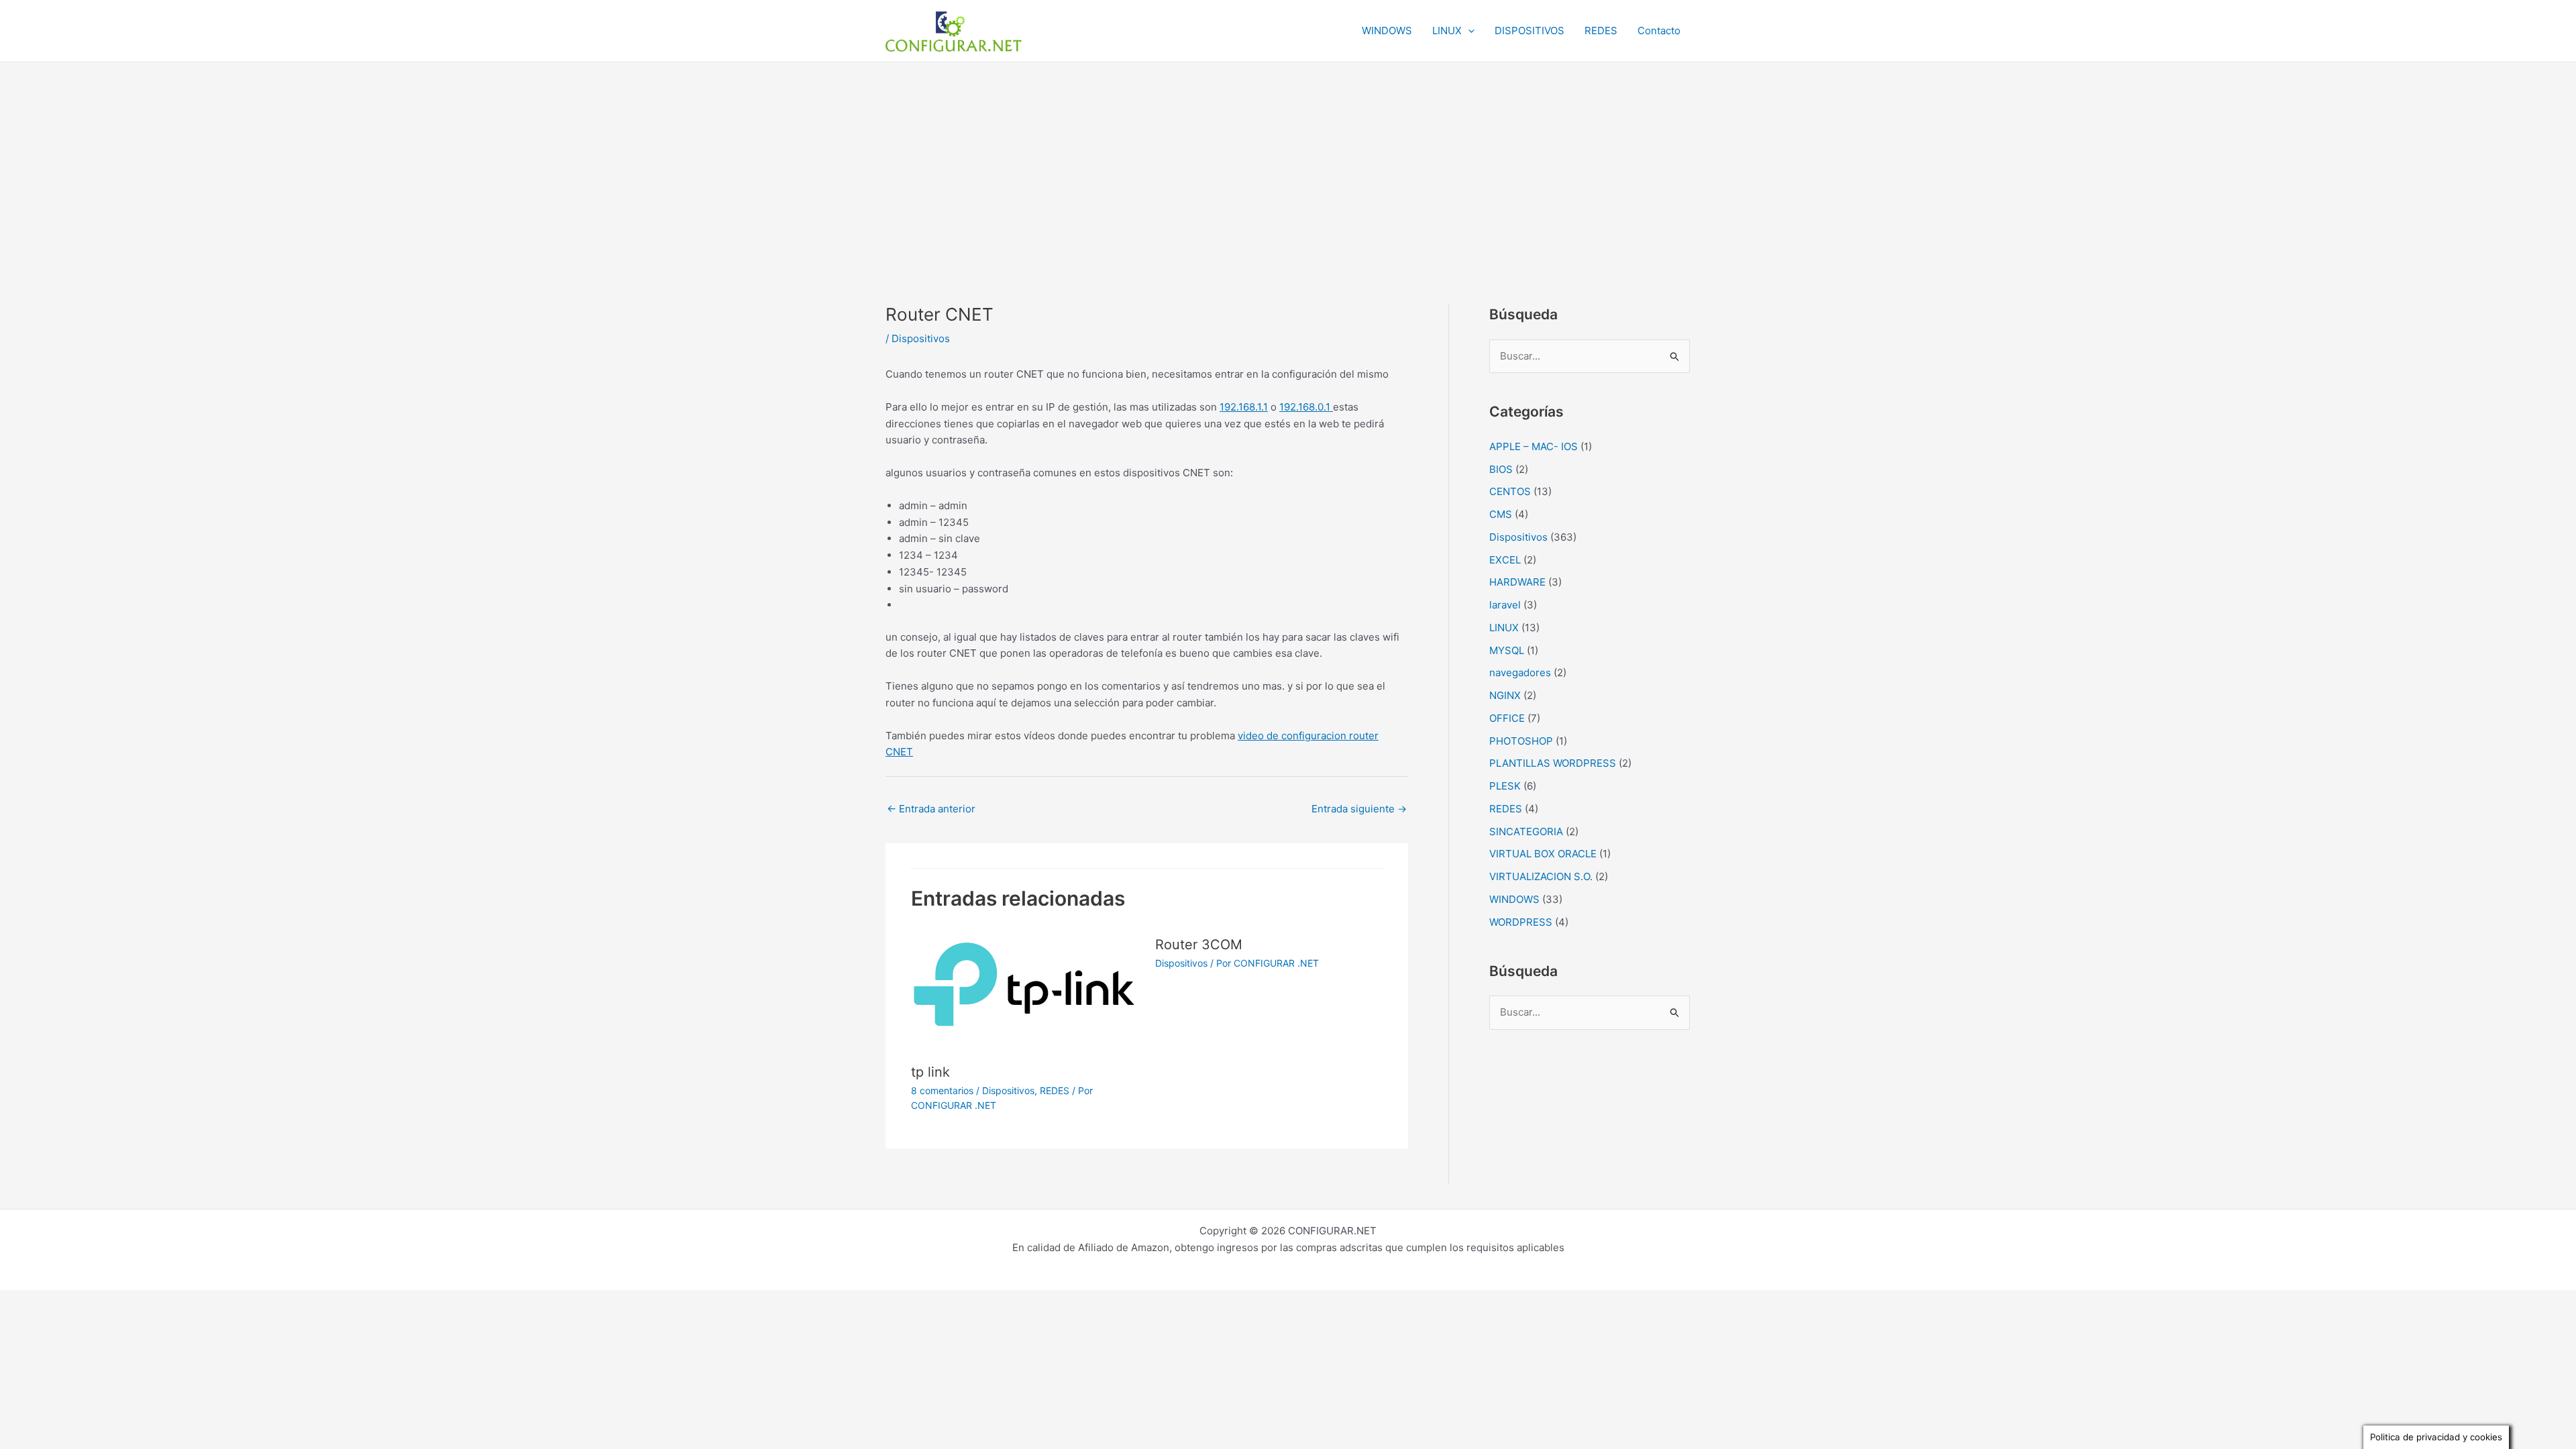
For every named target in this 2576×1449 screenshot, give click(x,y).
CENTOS (1510, 491)
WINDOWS (1387, 31)
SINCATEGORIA (1526, 831)
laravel (1505, 605)
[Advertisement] (1288, 163)
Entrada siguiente (1359, 809)
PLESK (1505, 786)
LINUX (1447, 31)
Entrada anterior (931, 809)
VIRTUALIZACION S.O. (1541, 876)
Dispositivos (921, 338)
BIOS (1501, 469)
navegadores (1520, 673)
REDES (1601, 31)
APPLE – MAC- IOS (1534, 446)
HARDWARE (1517, 582)
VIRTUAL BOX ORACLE (1543, 854)
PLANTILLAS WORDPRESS (1553, 763)
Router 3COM (1199, 945)
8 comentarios (942, 1090)
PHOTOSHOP (1521, 741)
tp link (930, 1072)
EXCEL (1505, 560)
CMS (1501, 514)
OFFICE (1507, 718)
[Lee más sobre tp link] (1025, 990)
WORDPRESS (1521, 922)
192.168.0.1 (1306, 407)
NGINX (1505, 695)
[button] (1468, 31)
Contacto (1659, 31)
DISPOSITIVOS (1529, 31)
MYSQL (1507, 650)
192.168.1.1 (1244, 407)
